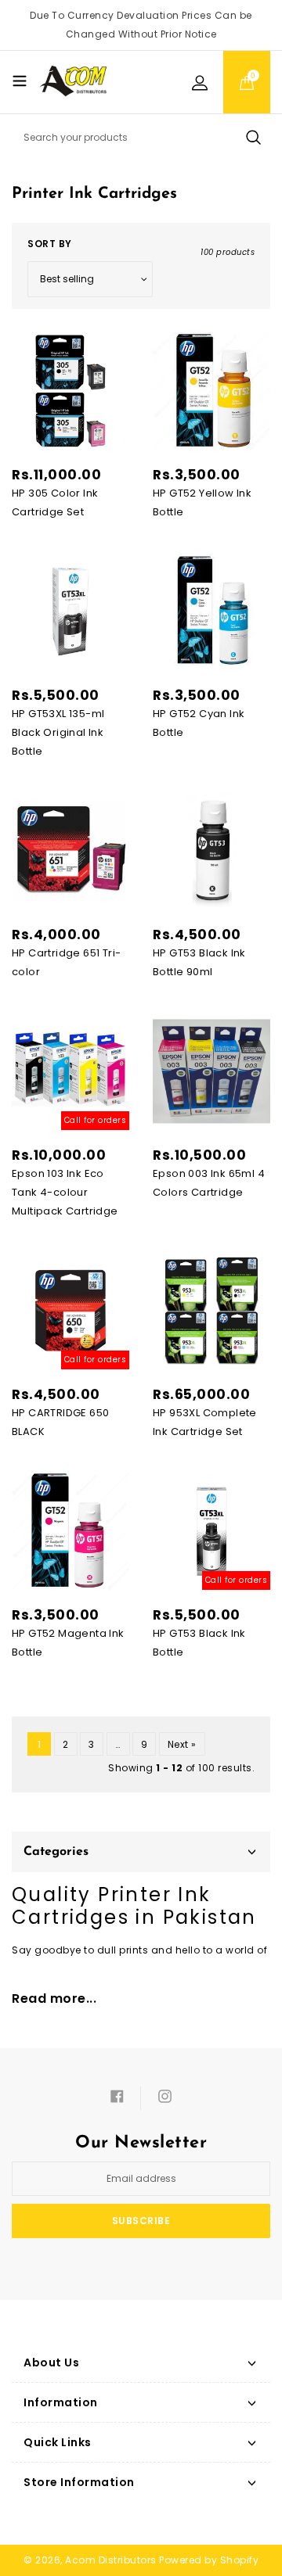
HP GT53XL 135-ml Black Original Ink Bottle (58, 732)
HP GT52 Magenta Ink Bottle (68, 1643)
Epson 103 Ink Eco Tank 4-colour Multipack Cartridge (65, 1192)
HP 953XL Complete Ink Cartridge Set (205, 1422)
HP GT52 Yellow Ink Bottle (202, 502)
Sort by (50, 244)
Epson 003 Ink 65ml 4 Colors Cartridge (209, 1183)
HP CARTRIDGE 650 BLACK (60, 1422)
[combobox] (141, 138)
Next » (182, 1744)
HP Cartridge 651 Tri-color (66, 962)
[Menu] (20, 81)
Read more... (54, 1998)
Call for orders (96, 1120)
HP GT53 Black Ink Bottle (199, 1643)
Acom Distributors (111, 2560)
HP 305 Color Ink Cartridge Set (55, 502)
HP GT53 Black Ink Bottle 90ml (199, 962)
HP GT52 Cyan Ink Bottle (199, 723)
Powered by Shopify (209, 2560)
